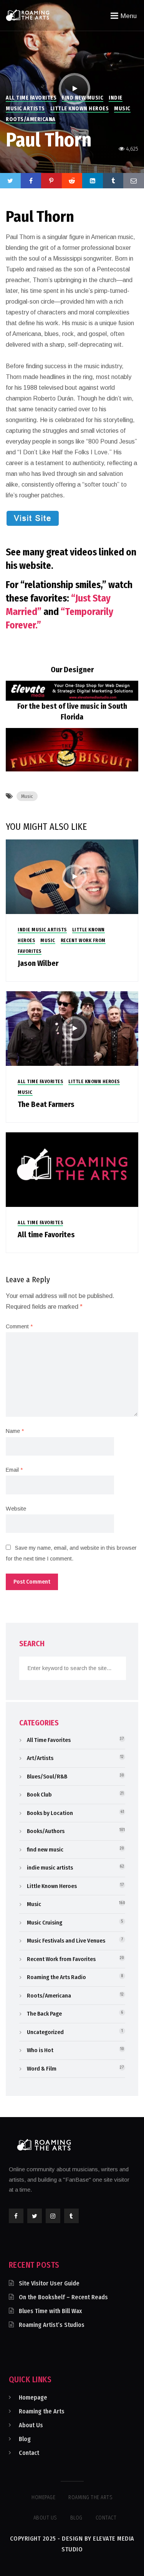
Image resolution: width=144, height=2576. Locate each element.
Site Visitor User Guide (49, 2283)
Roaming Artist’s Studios (52, 2325)
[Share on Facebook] (31, 181)
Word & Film (42, 2069)
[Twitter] (10, 181)
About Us (31, 2425)
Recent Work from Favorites (61, 1959)
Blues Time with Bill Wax (50, 2311)
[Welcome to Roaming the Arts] (28, 15)
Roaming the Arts (42, 2411)
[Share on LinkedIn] (93, 181)
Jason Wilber (38, 963)
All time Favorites (46, 1235)
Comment (19, 1326)
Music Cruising (45, 1923)
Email (14, 1470)
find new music (83, 98)
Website (16, 1509)
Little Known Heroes (80, 109)
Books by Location (50, 1813)
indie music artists (42, 930)
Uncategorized (45, 2032)
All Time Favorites (31, 98)
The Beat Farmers (46, 1104)
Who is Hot (40, 2050)
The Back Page (44, 2014)
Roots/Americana (31, 119)
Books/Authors (46, 1831)
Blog (25, 2439)
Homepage (33, 2397)
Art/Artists (40, 1758)
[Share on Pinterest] (51, 181)
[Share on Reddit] (72, 181)
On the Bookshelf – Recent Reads (63, 2297)
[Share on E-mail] (134, 181)
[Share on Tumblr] (113, 181)
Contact (29, 2453)
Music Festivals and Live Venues (66, 1941)
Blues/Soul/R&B (47, 1777)
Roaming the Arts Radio (56, 1977)
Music (122, 109)
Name (15, 1431)
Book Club (39, 1795)
